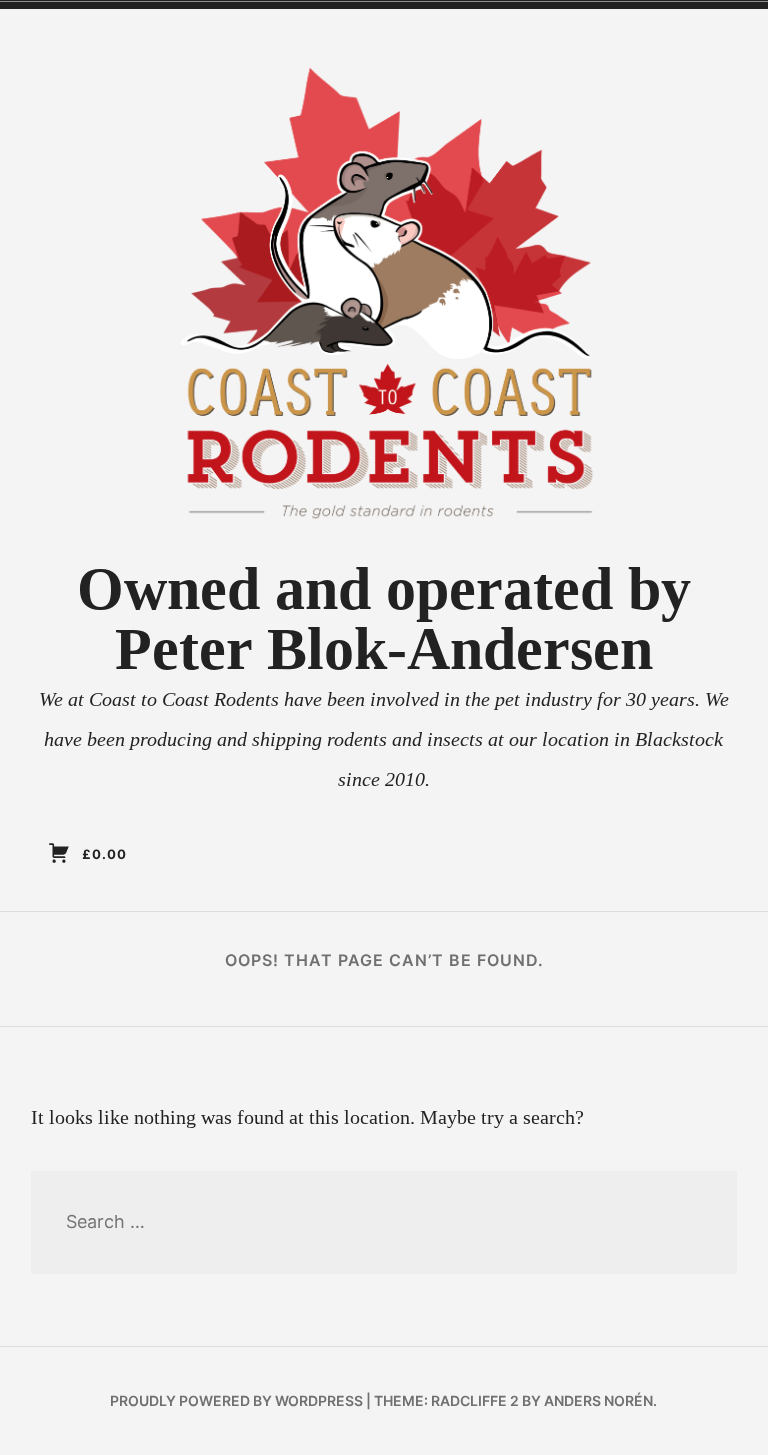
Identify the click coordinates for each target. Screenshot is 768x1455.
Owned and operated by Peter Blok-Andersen (384, 619)
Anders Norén (598, 1400)
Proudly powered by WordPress (236, 1400)
